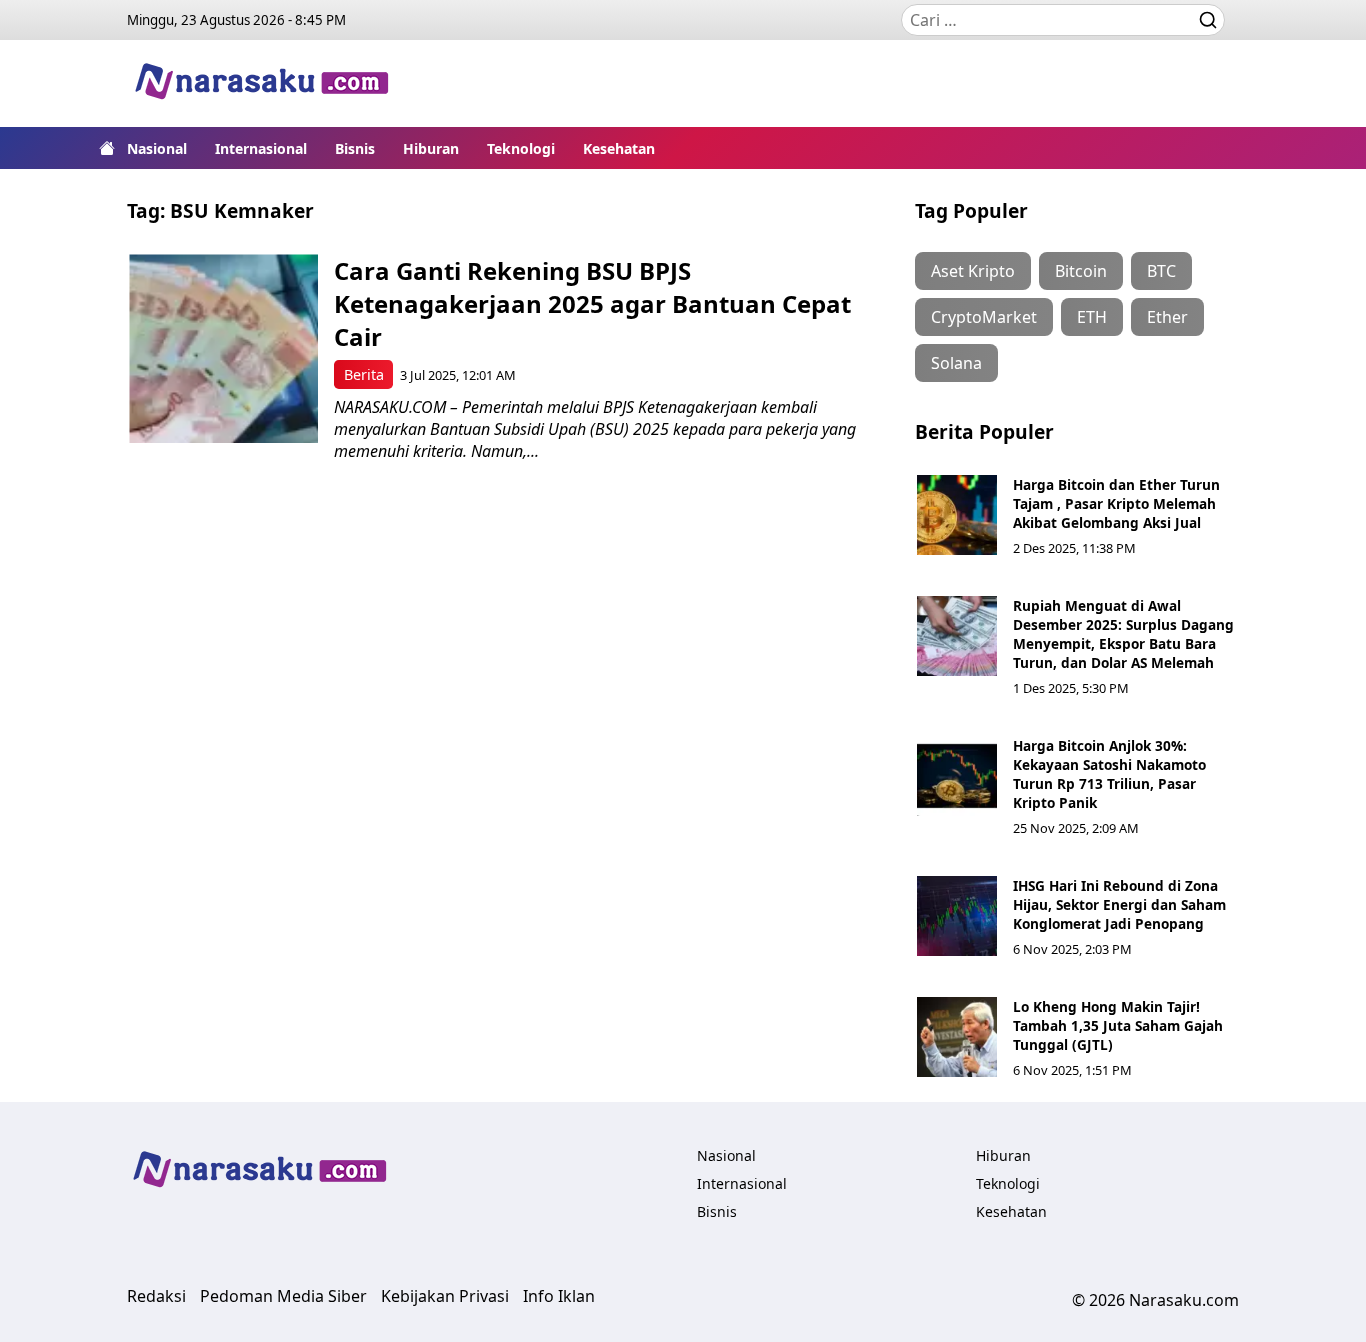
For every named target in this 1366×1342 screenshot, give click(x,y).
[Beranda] (107, 148)
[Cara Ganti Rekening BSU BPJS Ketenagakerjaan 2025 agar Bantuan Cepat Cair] (223, 348)
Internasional (261, 148)
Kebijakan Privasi (445, 1296)
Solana (956, 363)
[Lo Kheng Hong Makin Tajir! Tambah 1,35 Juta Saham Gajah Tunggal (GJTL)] (957, 1037)
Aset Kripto (973, 271)
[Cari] (1208, 20)
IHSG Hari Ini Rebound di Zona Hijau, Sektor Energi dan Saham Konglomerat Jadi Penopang (1119, 904)
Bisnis (355, 148)
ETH (1092, 317)
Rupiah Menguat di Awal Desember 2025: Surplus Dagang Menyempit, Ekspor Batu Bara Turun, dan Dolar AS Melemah (1123, 634)
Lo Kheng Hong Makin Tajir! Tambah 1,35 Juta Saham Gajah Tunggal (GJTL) (1118, 1025)
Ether (1167, 317)
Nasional (157, 148)
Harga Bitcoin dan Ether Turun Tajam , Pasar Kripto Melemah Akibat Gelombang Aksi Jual (1116, 503)
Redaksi (156, 1296)
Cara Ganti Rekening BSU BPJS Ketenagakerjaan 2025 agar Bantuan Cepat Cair (592, 303)
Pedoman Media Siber (283, 1296)
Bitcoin (1081, 271)
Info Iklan (559, 1296)
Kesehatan (619, 148)
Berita (364, 374)
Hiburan (431, 148)
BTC (1161, 271)
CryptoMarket (984, 317)
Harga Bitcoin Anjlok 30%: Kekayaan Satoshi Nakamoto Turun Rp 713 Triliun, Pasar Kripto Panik (1109, 774)
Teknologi (521, 148)
